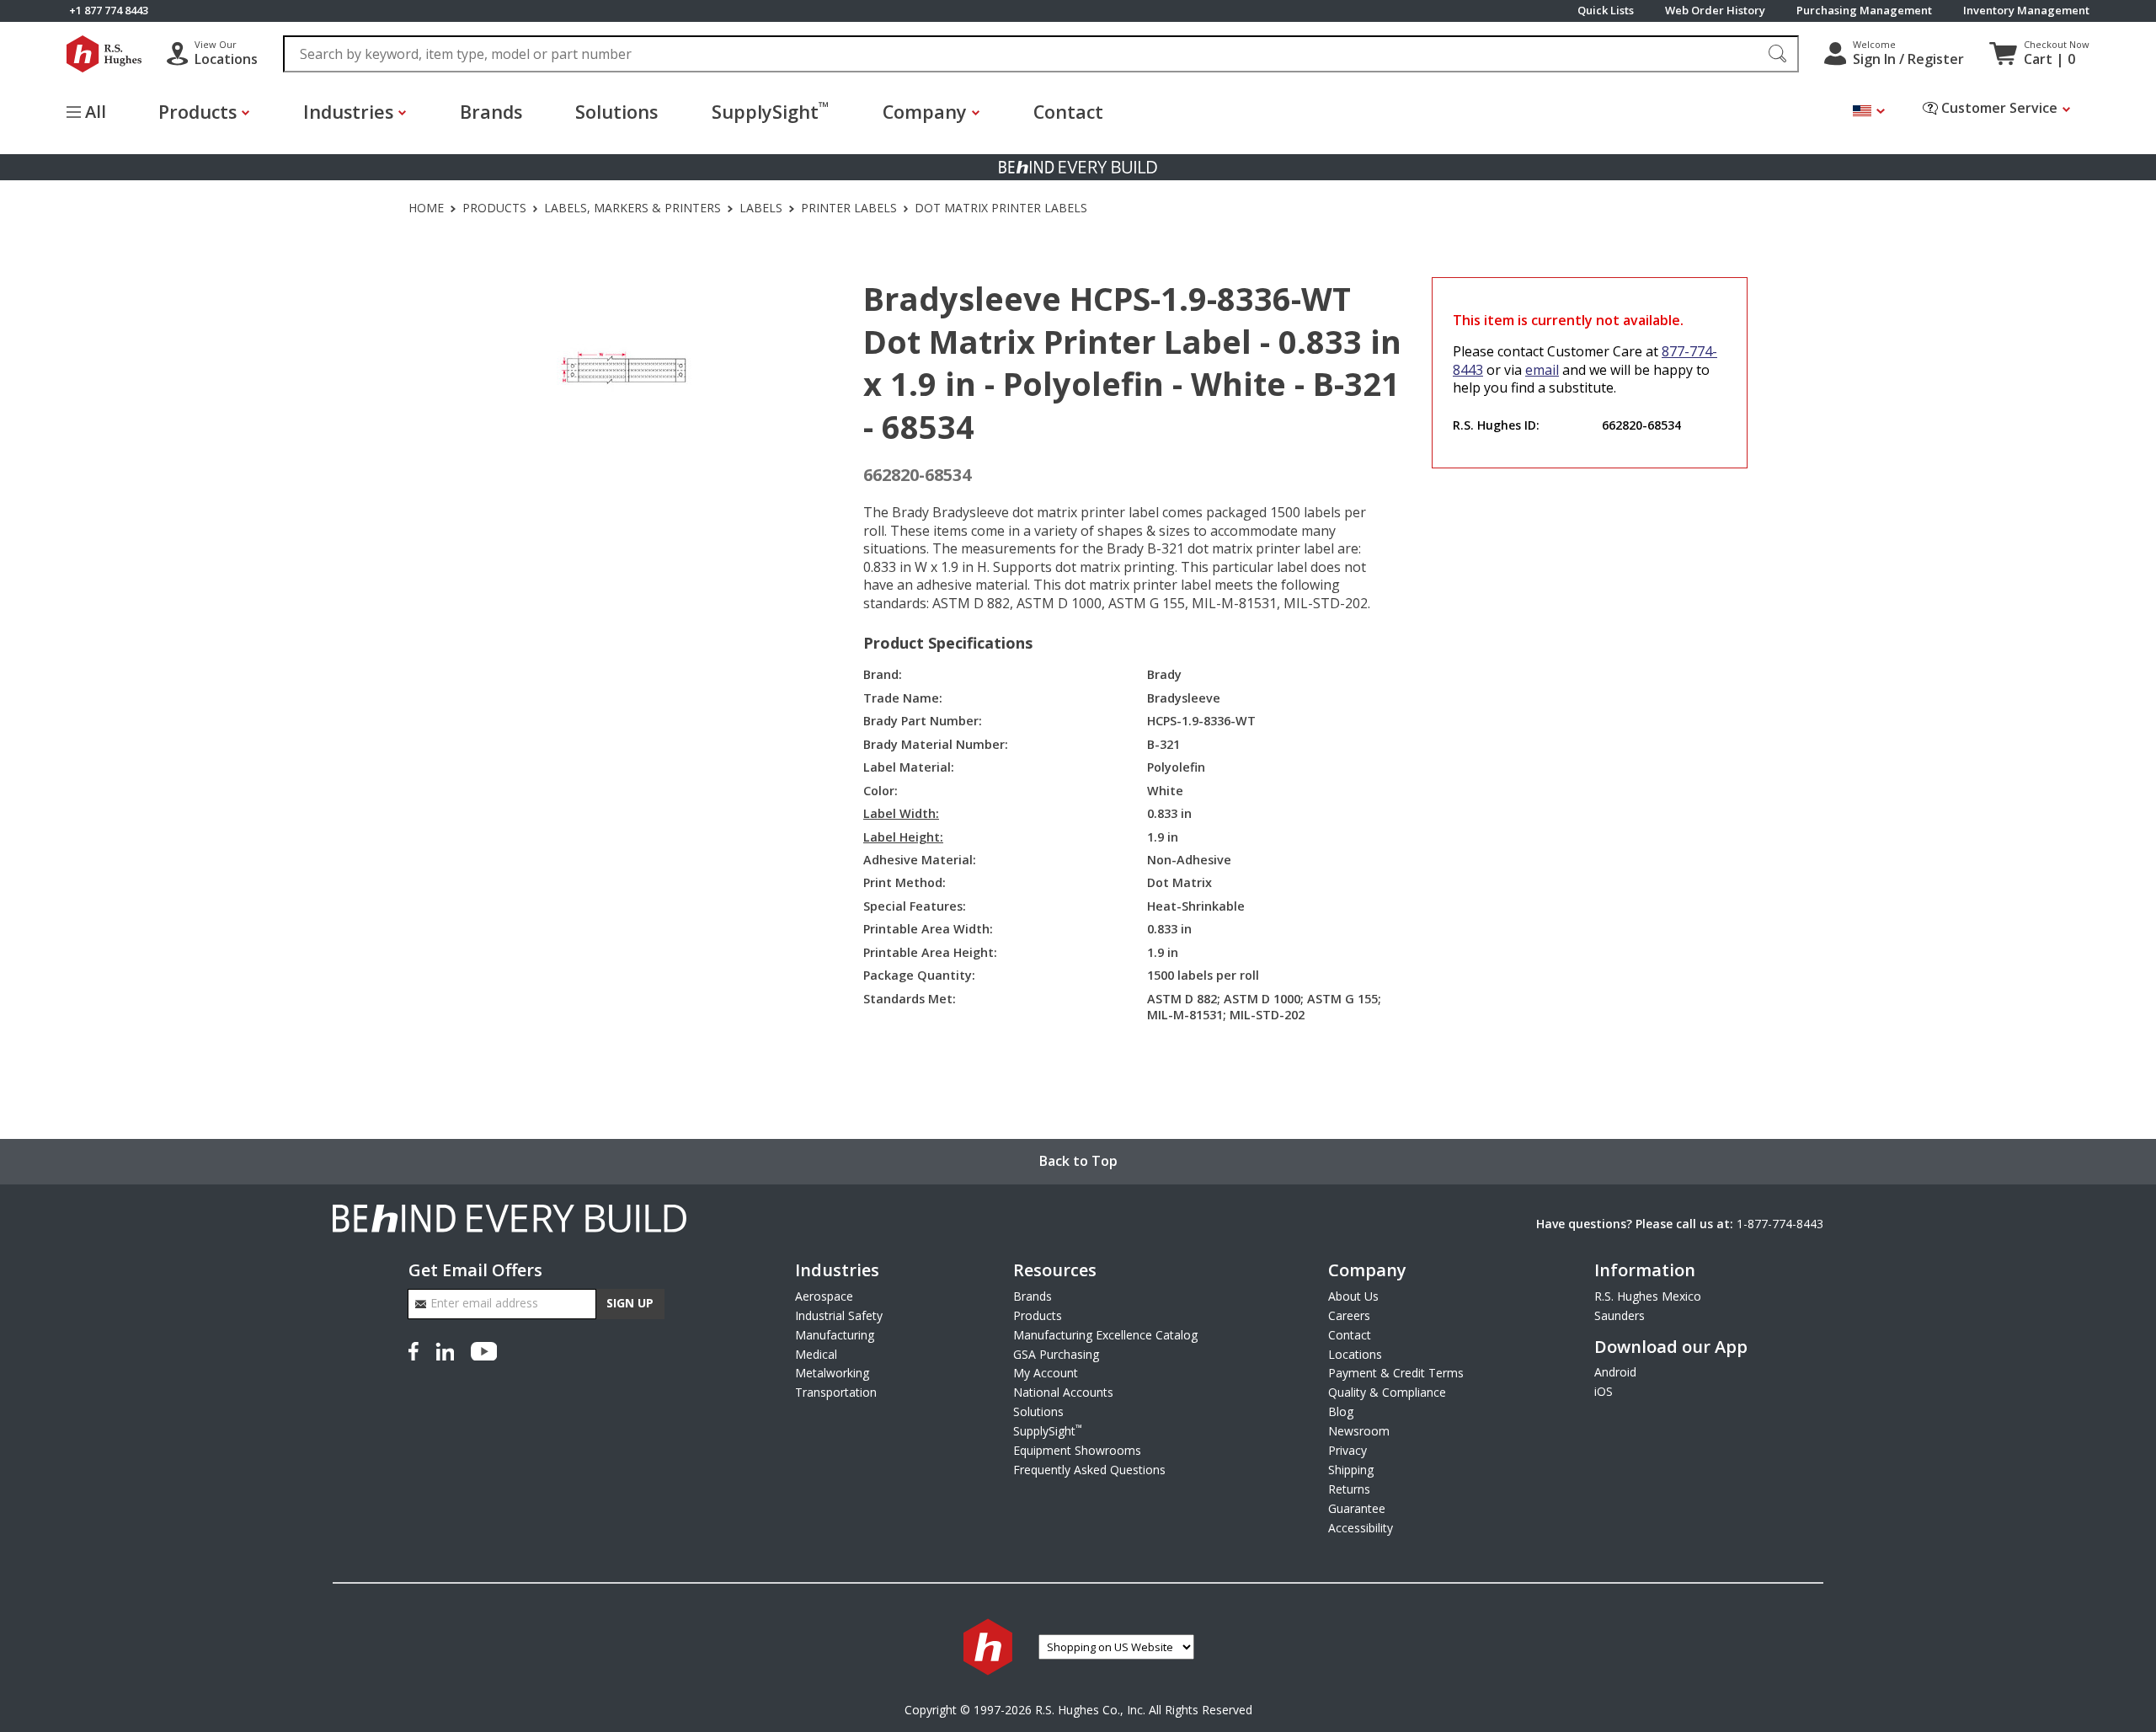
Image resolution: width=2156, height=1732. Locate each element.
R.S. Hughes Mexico (1648, 1296)
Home (426, 208)
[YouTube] (484, 1350)
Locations (1355, 1354)
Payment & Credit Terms (1396, 1373)
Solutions (616, 112)
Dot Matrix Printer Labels (1001, 208)
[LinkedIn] (445, 1350)
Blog (1341, 1411)
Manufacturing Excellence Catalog (1105, 1335)
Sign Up (630, 1303)
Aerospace (824, 1296)
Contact (1068, 112)
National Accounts (1063, 1392)
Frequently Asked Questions (1089, 1470)
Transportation (836, 1392)
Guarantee (1357, 1508)
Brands (491, 112)
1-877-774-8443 (1780, 1224)
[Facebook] (417, 1350)
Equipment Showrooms (1077, 1450)
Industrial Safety (839, 1315)
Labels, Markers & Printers (632, 208)
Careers (1349, 1315)
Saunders (1620, 1315)
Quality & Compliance (1387, 1392)
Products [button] (197, 112)
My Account (1046, 1373)
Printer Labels (849, 208)
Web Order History (1715, 11)
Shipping (1351, 1470)
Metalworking (832, 1373)
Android (1615, 1372)
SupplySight (770, 111)
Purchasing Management (1864, 11)
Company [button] (925, 112)
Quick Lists (1606, 11)
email (1542, 370)
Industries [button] (348, 112)
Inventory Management (2026, 11)
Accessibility (1361, 1528)
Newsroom (1359, 1431)
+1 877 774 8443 (109, 11)
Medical (816, 1354)
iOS (1604, 1391)
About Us (1353, 1296)
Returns (1349, 1489)
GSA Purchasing (1056, 1354)
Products (494, 208)
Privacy (1347, 1450)
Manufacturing (835, 1335)
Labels (761, 208)
